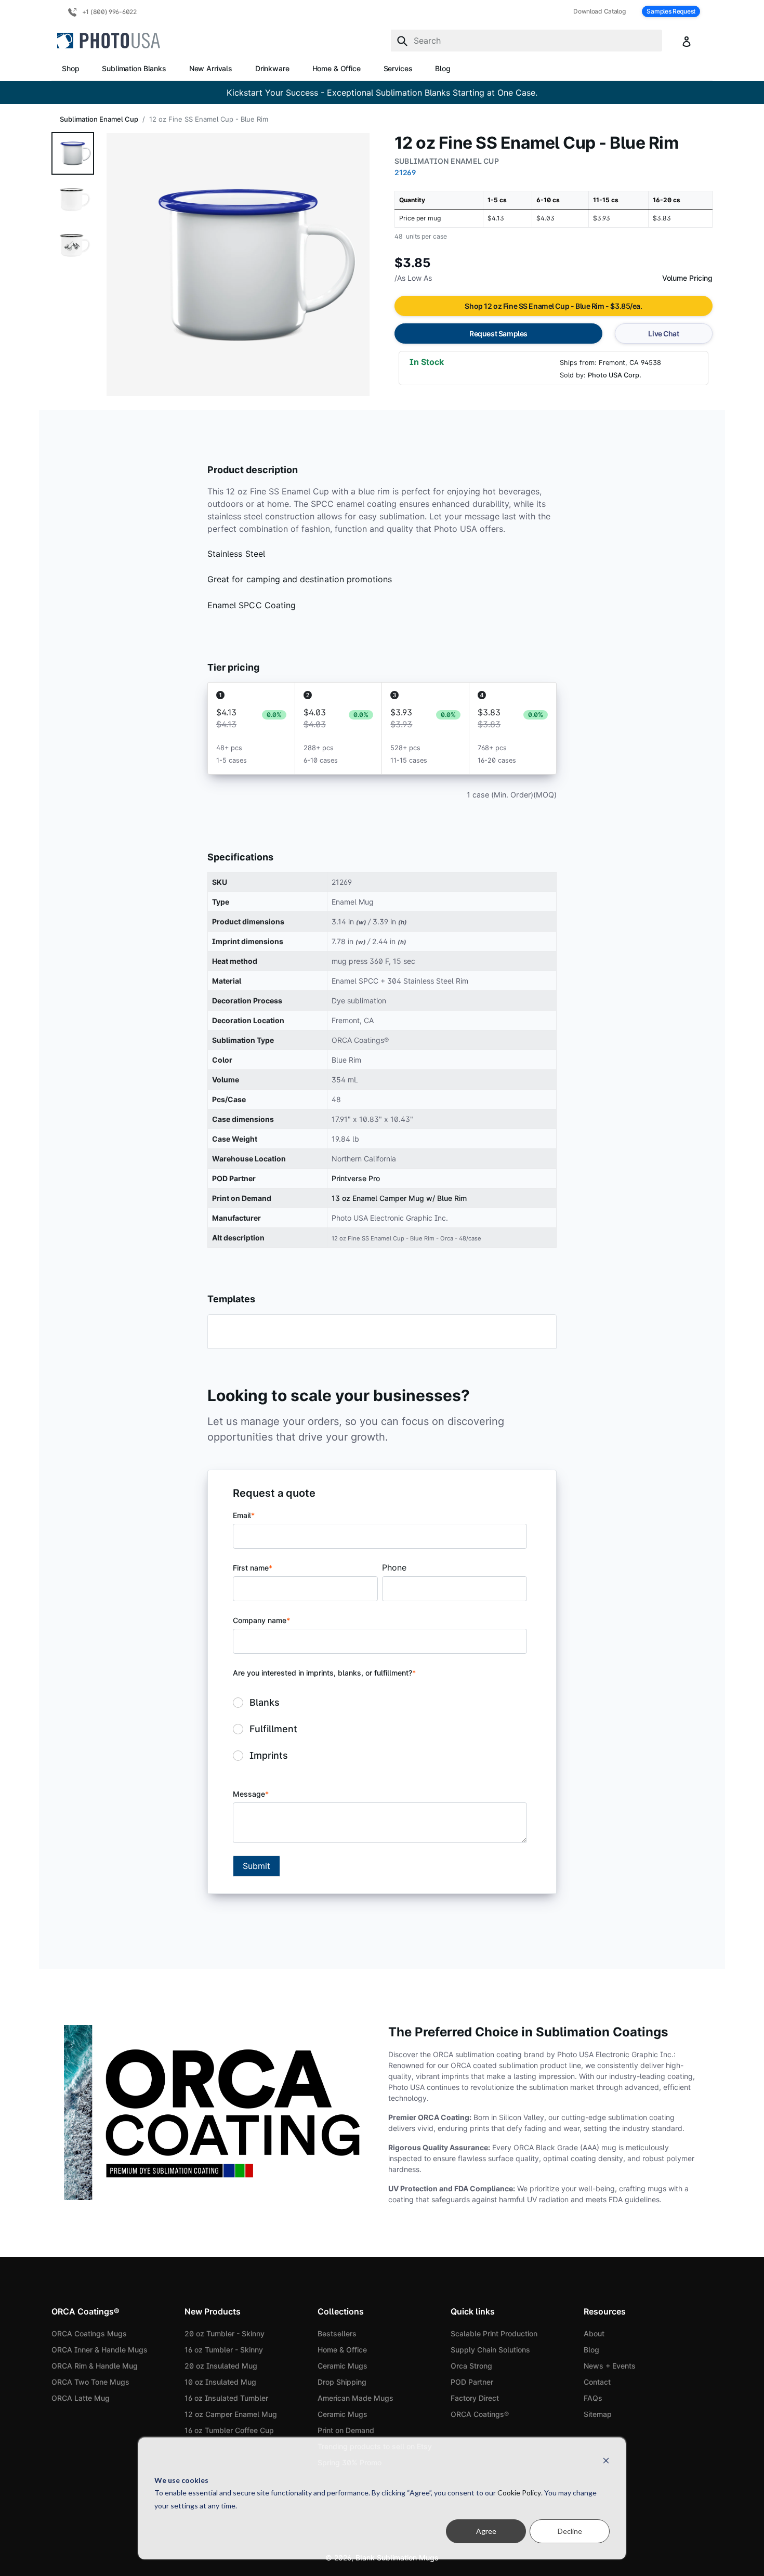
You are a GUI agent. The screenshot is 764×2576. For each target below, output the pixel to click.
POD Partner (472, 2382)
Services (398, 68)
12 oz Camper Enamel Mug (231, 2414)
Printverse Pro (356, 1178)
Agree (486, 2531)
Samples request (671, 11)
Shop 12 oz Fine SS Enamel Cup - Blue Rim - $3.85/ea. (553, 306)
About (594, 2333)
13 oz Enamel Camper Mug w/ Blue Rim (399, 1198)
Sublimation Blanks (134, 68)
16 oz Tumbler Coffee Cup (229, 2430)
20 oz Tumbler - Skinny (225, 2333)
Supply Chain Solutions (490, 2350)
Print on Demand (346, 2430)
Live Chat (663, 334)
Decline (570, 2531)
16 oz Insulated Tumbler (226, 2398)
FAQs (593, 2398)
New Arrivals (211, 68)
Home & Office (337, 68)
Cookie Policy (519, 2493)
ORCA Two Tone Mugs (90, 2382)
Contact (597, 2382)
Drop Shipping (342, 2382)
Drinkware (272, 68)
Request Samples (498, 334)
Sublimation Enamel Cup (99, 119)
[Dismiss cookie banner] (606, 2460)
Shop (70, 68)
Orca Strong (471, 2366)
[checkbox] (380, 1729)
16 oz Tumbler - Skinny (224, 2350)
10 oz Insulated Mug (220, 2382)
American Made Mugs (355, 2398)
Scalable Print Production (494, 2333)
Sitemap (598, 2414)
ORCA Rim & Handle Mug (95, 2366)
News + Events (610, 2366)
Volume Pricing (687, 278)
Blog (443, 68)
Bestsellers (337, 2333)
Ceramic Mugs (343, 2366)
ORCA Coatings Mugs (89, 2333)
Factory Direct (475, 2398)
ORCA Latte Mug (81, 2398)
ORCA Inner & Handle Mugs (100, 2350)
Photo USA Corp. (615, 375)
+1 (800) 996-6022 (109, 12)
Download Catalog (599, 11)
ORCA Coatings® (480, 2414)
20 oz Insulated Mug (221, 2366)
